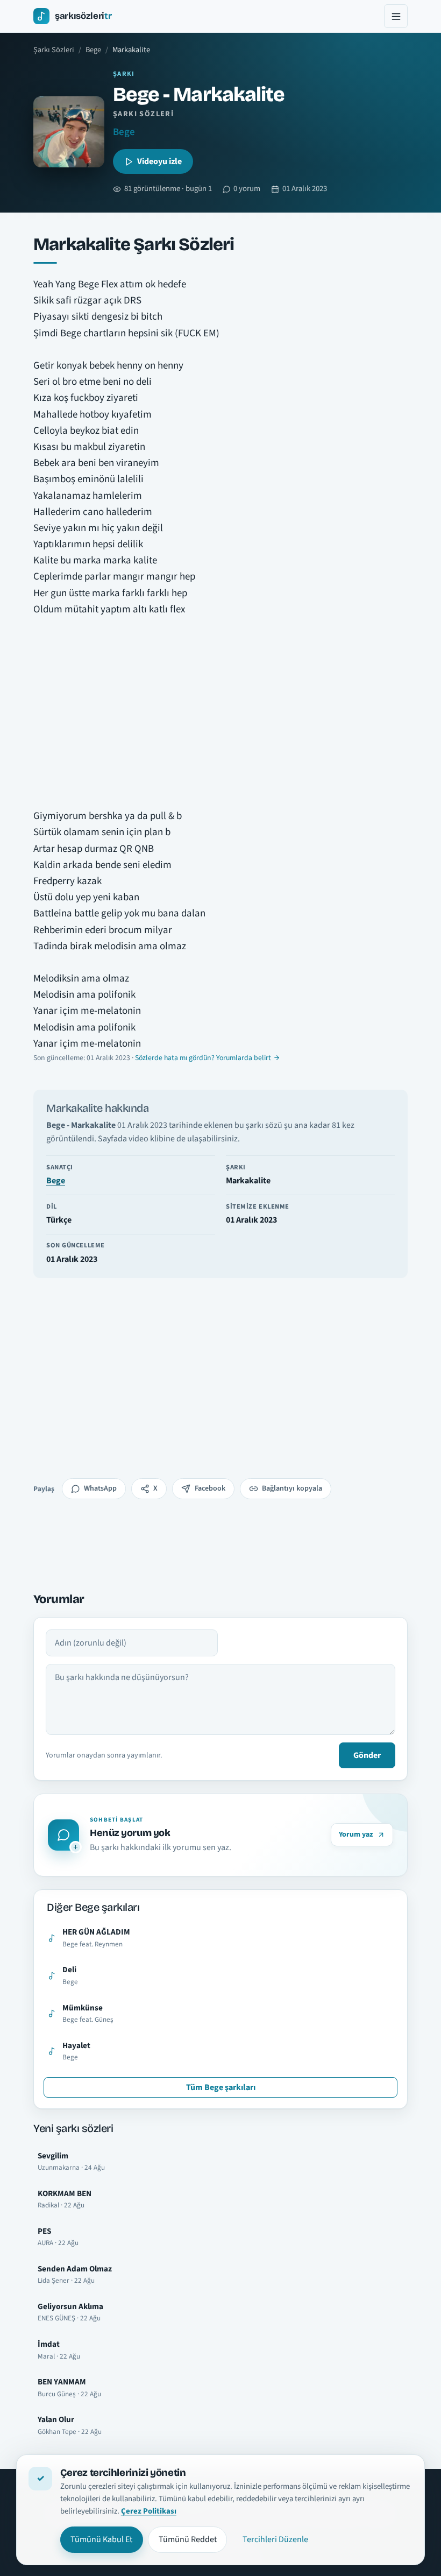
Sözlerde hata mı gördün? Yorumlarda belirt (203, 1058)
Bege (93, 50)
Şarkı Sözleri (54, 50)
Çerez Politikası (149, 2511)
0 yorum (247, 189)
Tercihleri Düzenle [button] (275, 2539)
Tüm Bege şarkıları (221, 2087)
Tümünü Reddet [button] (188, 2539)
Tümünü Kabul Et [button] (101, 2539)
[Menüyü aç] (396, 16)
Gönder (367, 1755)
